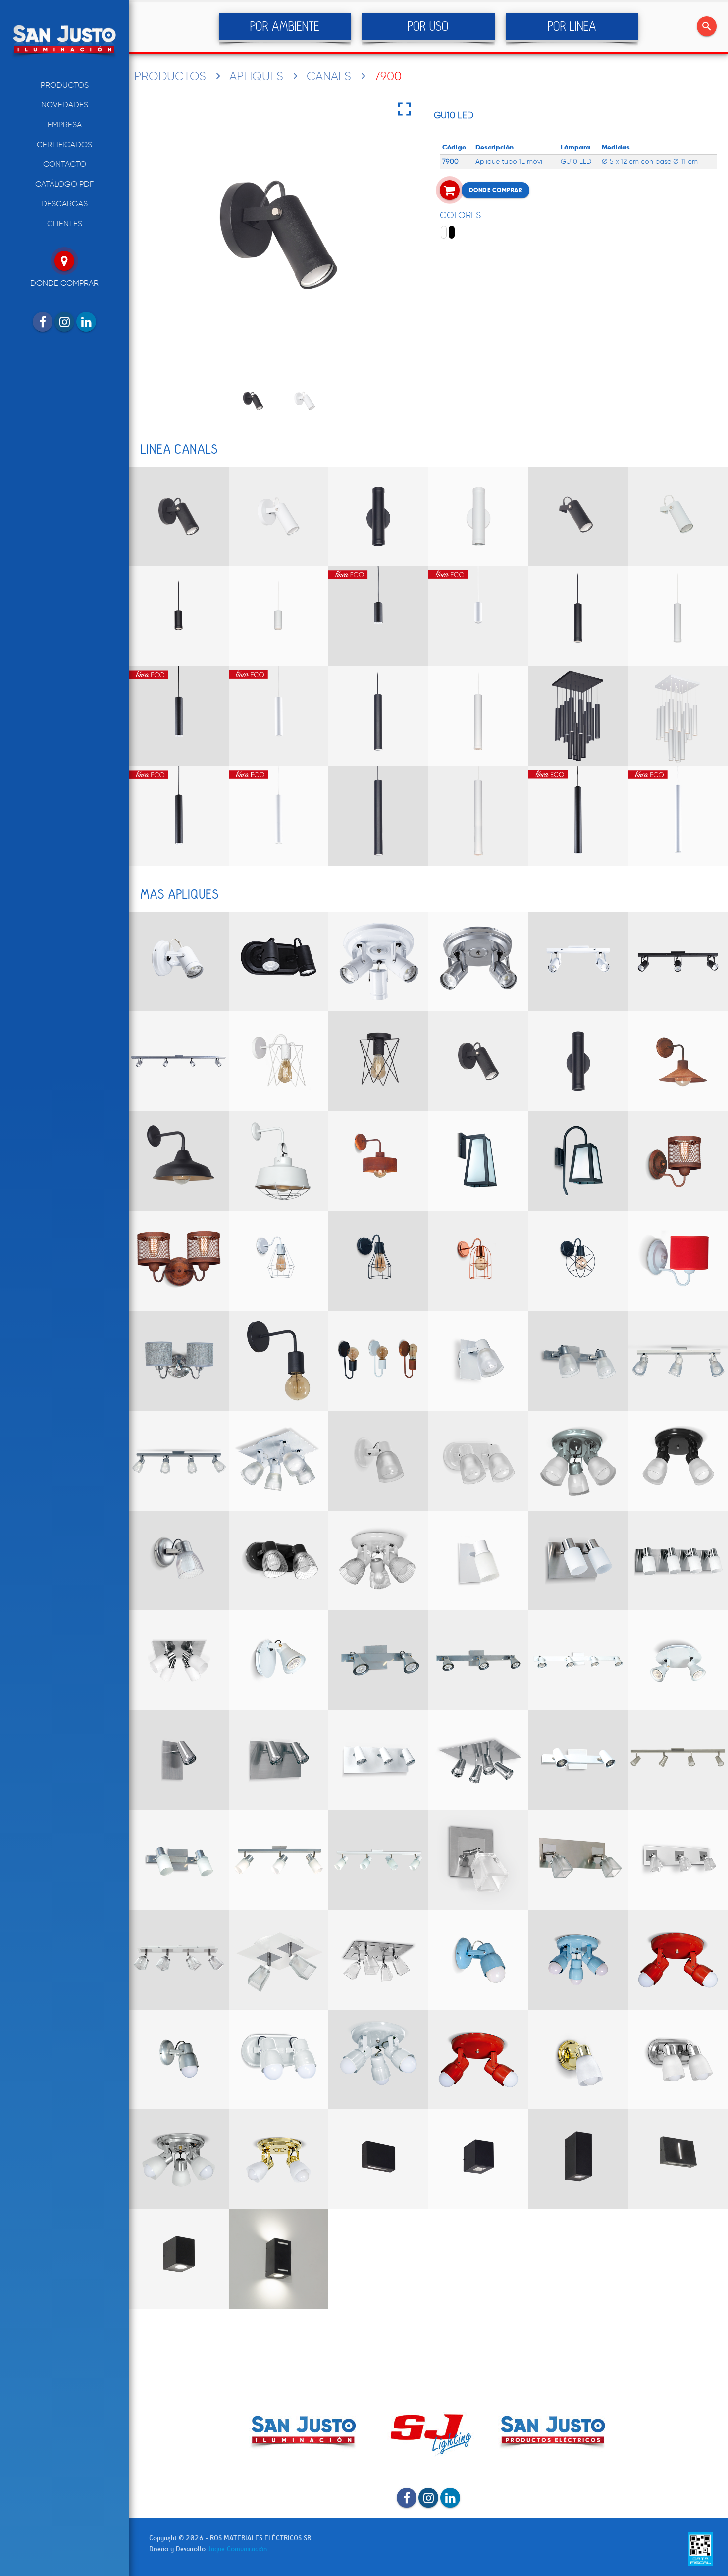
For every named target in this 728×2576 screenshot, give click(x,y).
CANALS (329, 76)
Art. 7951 (578, 816)
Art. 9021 (578, 1561)
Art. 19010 (179, 1760)
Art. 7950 (378, 816)
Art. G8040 (378, 962)
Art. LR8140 (578, 1960)
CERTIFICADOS (64, 144)
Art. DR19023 (478, 1660)
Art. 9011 (478, 1561)
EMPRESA (65, 124)
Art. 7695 (678, 1061)
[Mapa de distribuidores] (64, 261)
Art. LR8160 (678, 1960)
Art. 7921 (378, 616)
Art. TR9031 (279, 1860)
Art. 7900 (179, 517)
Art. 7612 (179, 1161)
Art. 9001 (279, 1061)
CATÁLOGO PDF (64, 184)
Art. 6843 (378, 1960)
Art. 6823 (279, 1960)
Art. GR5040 (179, 1061)
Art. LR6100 (179, 1561)
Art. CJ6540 (279, 1261)
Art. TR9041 (378, 1860)
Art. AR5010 (478, 1361)
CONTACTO (65, 164)
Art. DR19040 (678, 1760)
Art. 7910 (378, 517)
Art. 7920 (179, 616)
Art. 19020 (279, 1760)
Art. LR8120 (279, 2060)
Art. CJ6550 (378, 1261)
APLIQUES (256, 76)
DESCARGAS (64, 204)
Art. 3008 (378, 1161)
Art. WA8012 (378, 1361)
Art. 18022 (678, 2060)
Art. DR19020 (578, 1760)
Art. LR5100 (378, 1461)
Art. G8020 (279, 962)
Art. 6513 (478, 1860)
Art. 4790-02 (279, 2259)
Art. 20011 (678, 1161)
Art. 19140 (478, 1760)
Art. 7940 (378, 716)
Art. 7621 (279, 1161)
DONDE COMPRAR (496, 190)
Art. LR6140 (378, 1561)
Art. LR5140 (578, 1461)
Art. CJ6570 (578, 1261)
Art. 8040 (179, 2159)
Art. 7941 (179, 816)
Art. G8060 (478, 962)
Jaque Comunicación (237, 2549)
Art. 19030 (378, 1760)
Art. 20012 (179, 1261)
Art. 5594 (578, 1161)
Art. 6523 (578, 1860)
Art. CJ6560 (478, 1261)
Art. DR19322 (678, 1660)
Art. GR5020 (578, 962)
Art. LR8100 (478, 1960)
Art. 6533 (678, 1860)
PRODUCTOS (65, 85)
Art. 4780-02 (179, 2259)
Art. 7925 (578, 517)
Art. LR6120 (279, 1561)
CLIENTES (65, 223)
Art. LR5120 (478, 1461)
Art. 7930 (578, 616)
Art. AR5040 (179, 1461)
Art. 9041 (678, 1561)
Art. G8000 (179, 962)
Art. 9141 (179, 1660)
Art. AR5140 (279, 1461)
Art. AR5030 (678, 1361)
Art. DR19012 (279, 1660)
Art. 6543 (179, 1960)
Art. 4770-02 (678, 2159)
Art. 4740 (378, 2159)
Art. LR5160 (678, 1461)
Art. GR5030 (678, 962)
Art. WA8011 (279, 1361)
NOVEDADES (65, 105)
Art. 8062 (279, 2159)
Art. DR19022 (378, 1660)
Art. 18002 (578, 2060)
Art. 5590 (478, 1161)
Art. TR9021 (179, 1860)
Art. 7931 (179, 716)
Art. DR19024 (578, 1660)
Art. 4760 (578, 2159)
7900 (388, 76)
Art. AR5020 (578, 1361)
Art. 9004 (378, 1061)
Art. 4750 (478, 2159)
